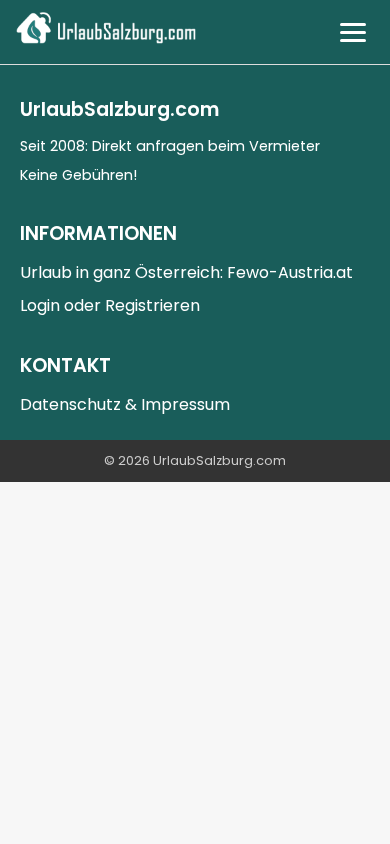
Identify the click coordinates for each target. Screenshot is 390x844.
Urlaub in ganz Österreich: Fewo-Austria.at (186, 272)
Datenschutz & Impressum (125, 404)
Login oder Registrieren (110, 305)
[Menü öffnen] (353, 32)
